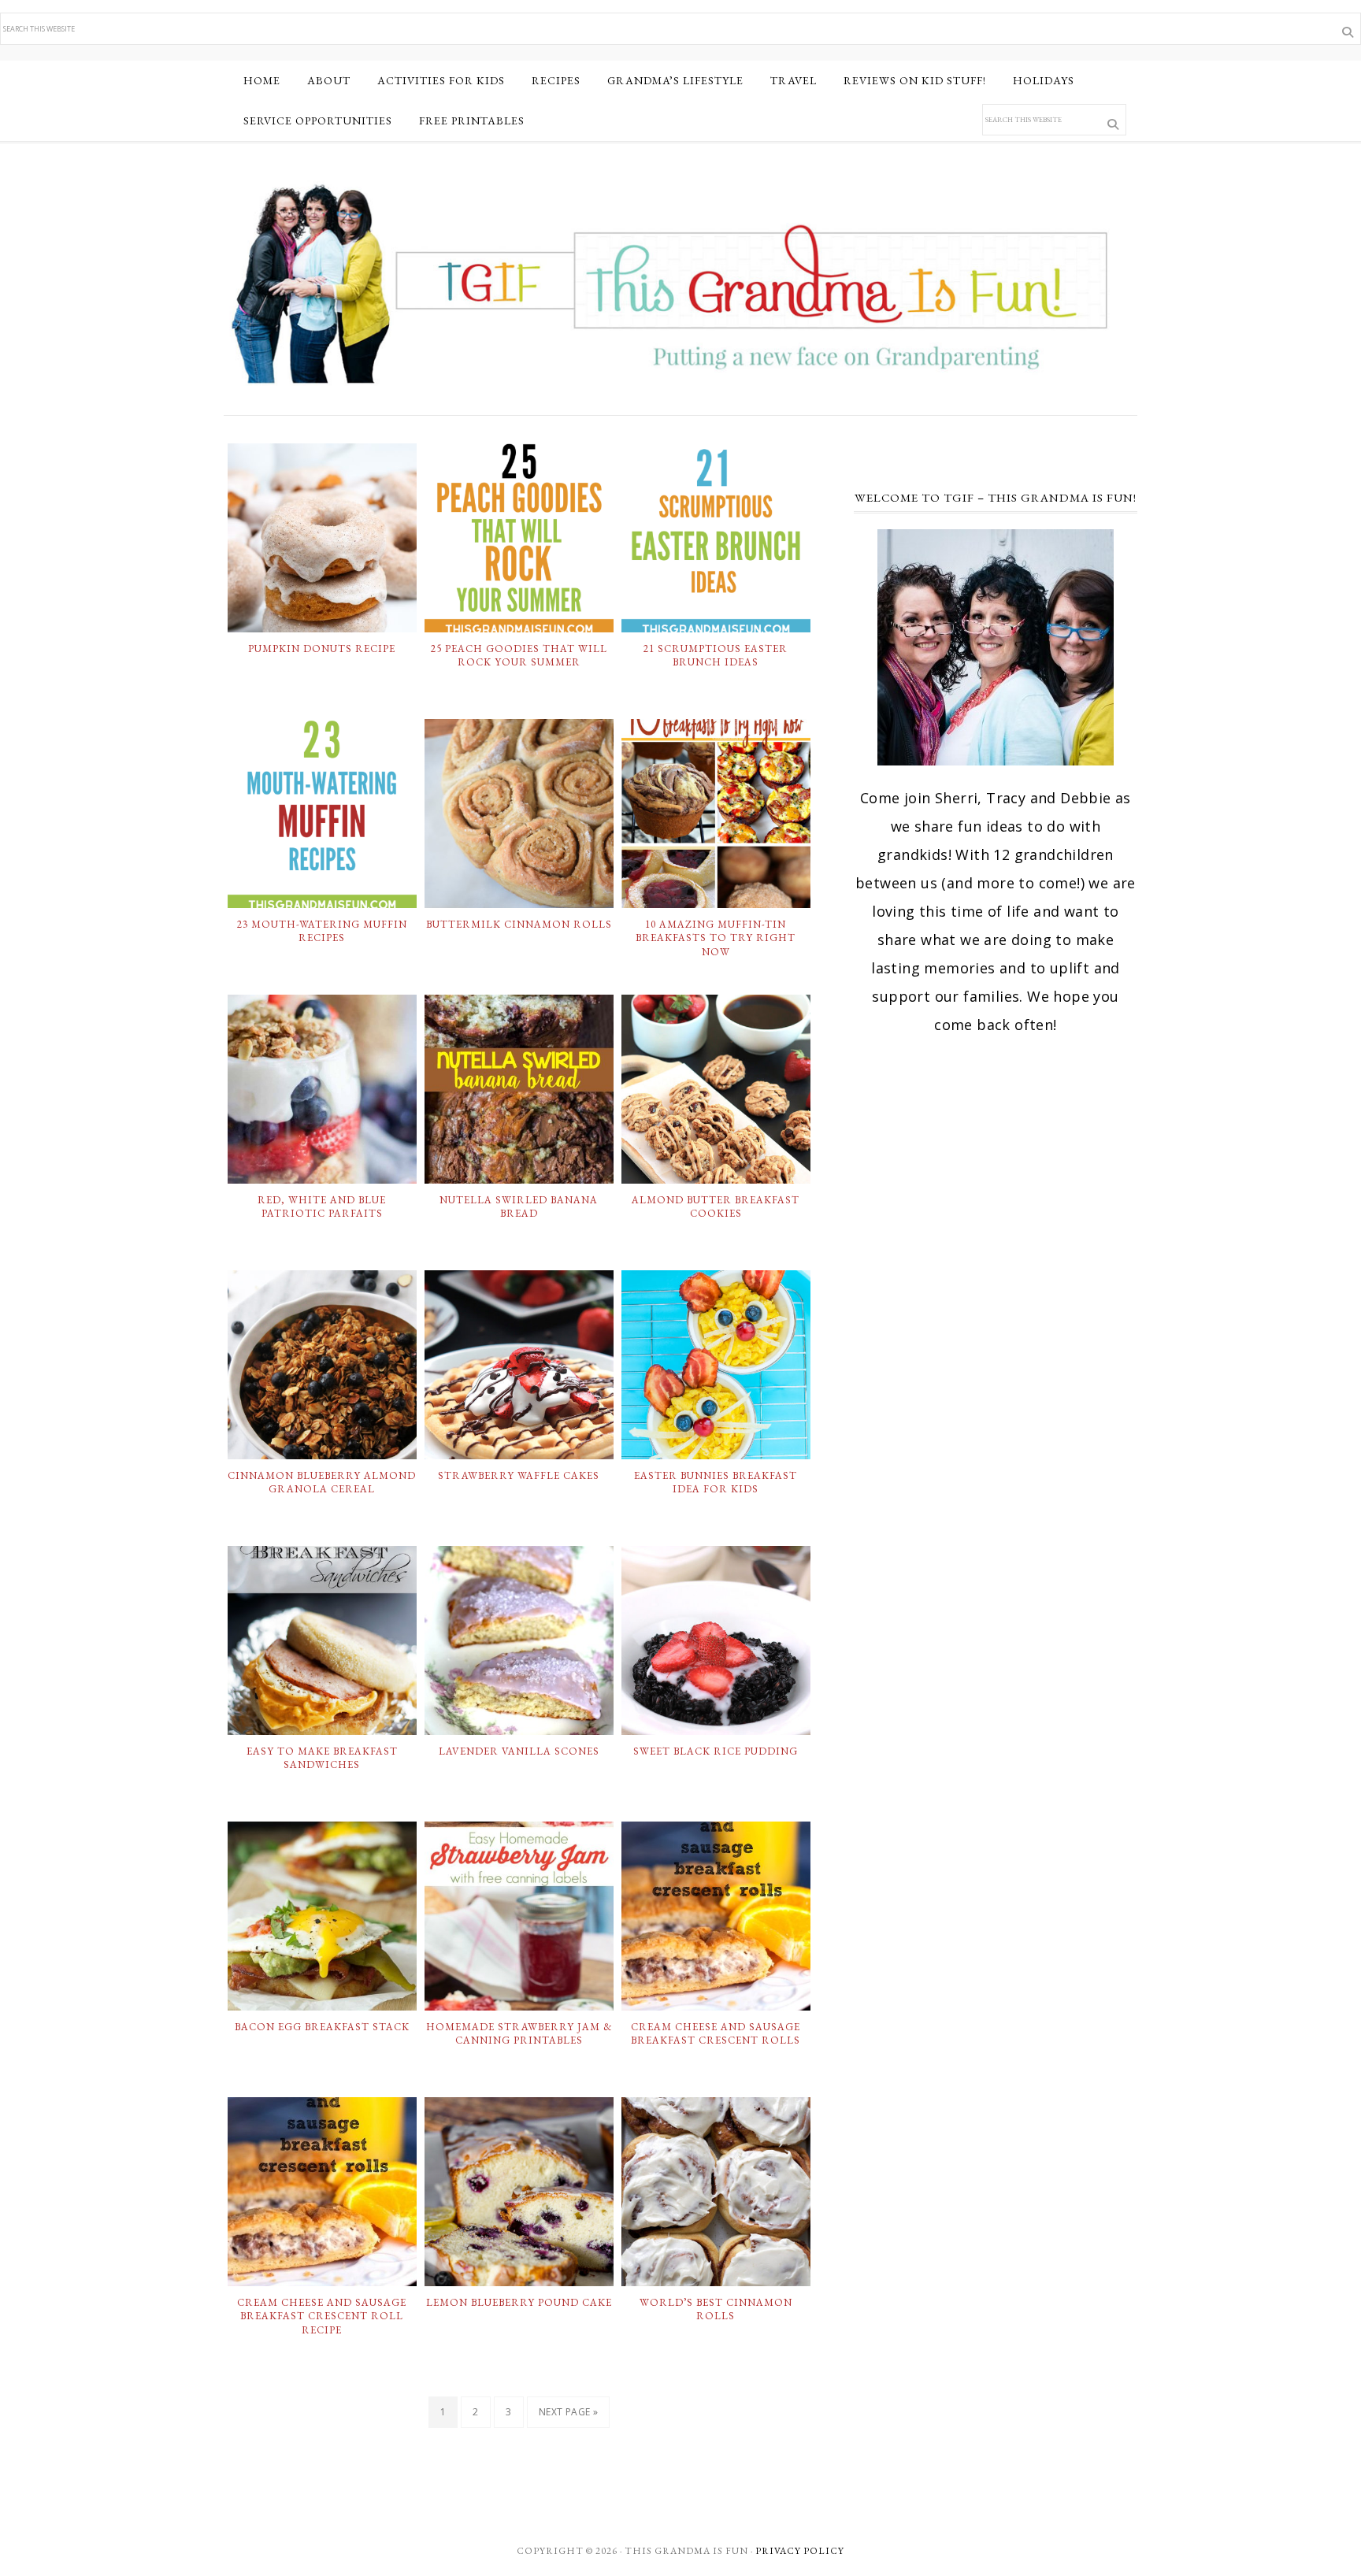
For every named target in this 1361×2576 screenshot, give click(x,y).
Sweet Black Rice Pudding (716, 1751)
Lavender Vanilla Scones (519, 1751)
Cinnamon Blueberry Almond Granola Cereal (322, 1483)
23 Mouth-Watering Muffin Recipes (322, 931)
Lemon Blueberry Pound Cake (519, 2302)
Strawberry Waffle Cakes (519, 1475)
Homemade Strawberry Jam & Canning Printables (519, 2034)
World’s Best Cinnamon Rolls (716, 2309)
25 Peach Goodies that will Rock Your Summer (519, 656)
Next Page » (568, 2412)
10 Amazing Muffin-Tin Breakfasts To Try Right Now (716, 938)
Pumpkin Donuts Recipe (322, 649)
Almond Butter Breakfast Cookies (716, 1207)
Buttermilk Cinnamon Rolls (519, 924)
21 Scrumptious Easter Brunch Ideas (716, 656)
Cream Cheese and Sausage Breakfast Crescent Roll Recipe (322, 2316)
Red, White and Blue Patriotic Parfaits (322, 1207)
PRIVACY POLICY (800, 2551)
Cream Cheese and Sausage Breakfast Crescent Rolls (716, 2034)
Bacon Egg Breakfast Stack (322, 2027)
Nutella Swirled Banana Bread (519, 1207)
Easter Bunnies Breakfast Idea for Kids (716, 1483)
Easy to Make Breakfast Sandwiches (322, 1758)
